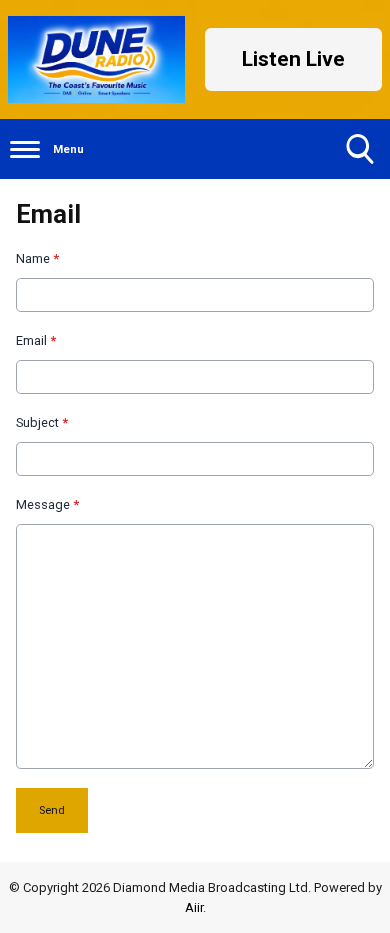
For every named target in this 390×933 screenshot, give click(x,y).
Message (47, 504)
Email (36, 340)
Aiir (194, 907)
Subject (42, 422)
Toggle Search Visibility (360, 149)
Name (37, 258)
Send (52, 810)
